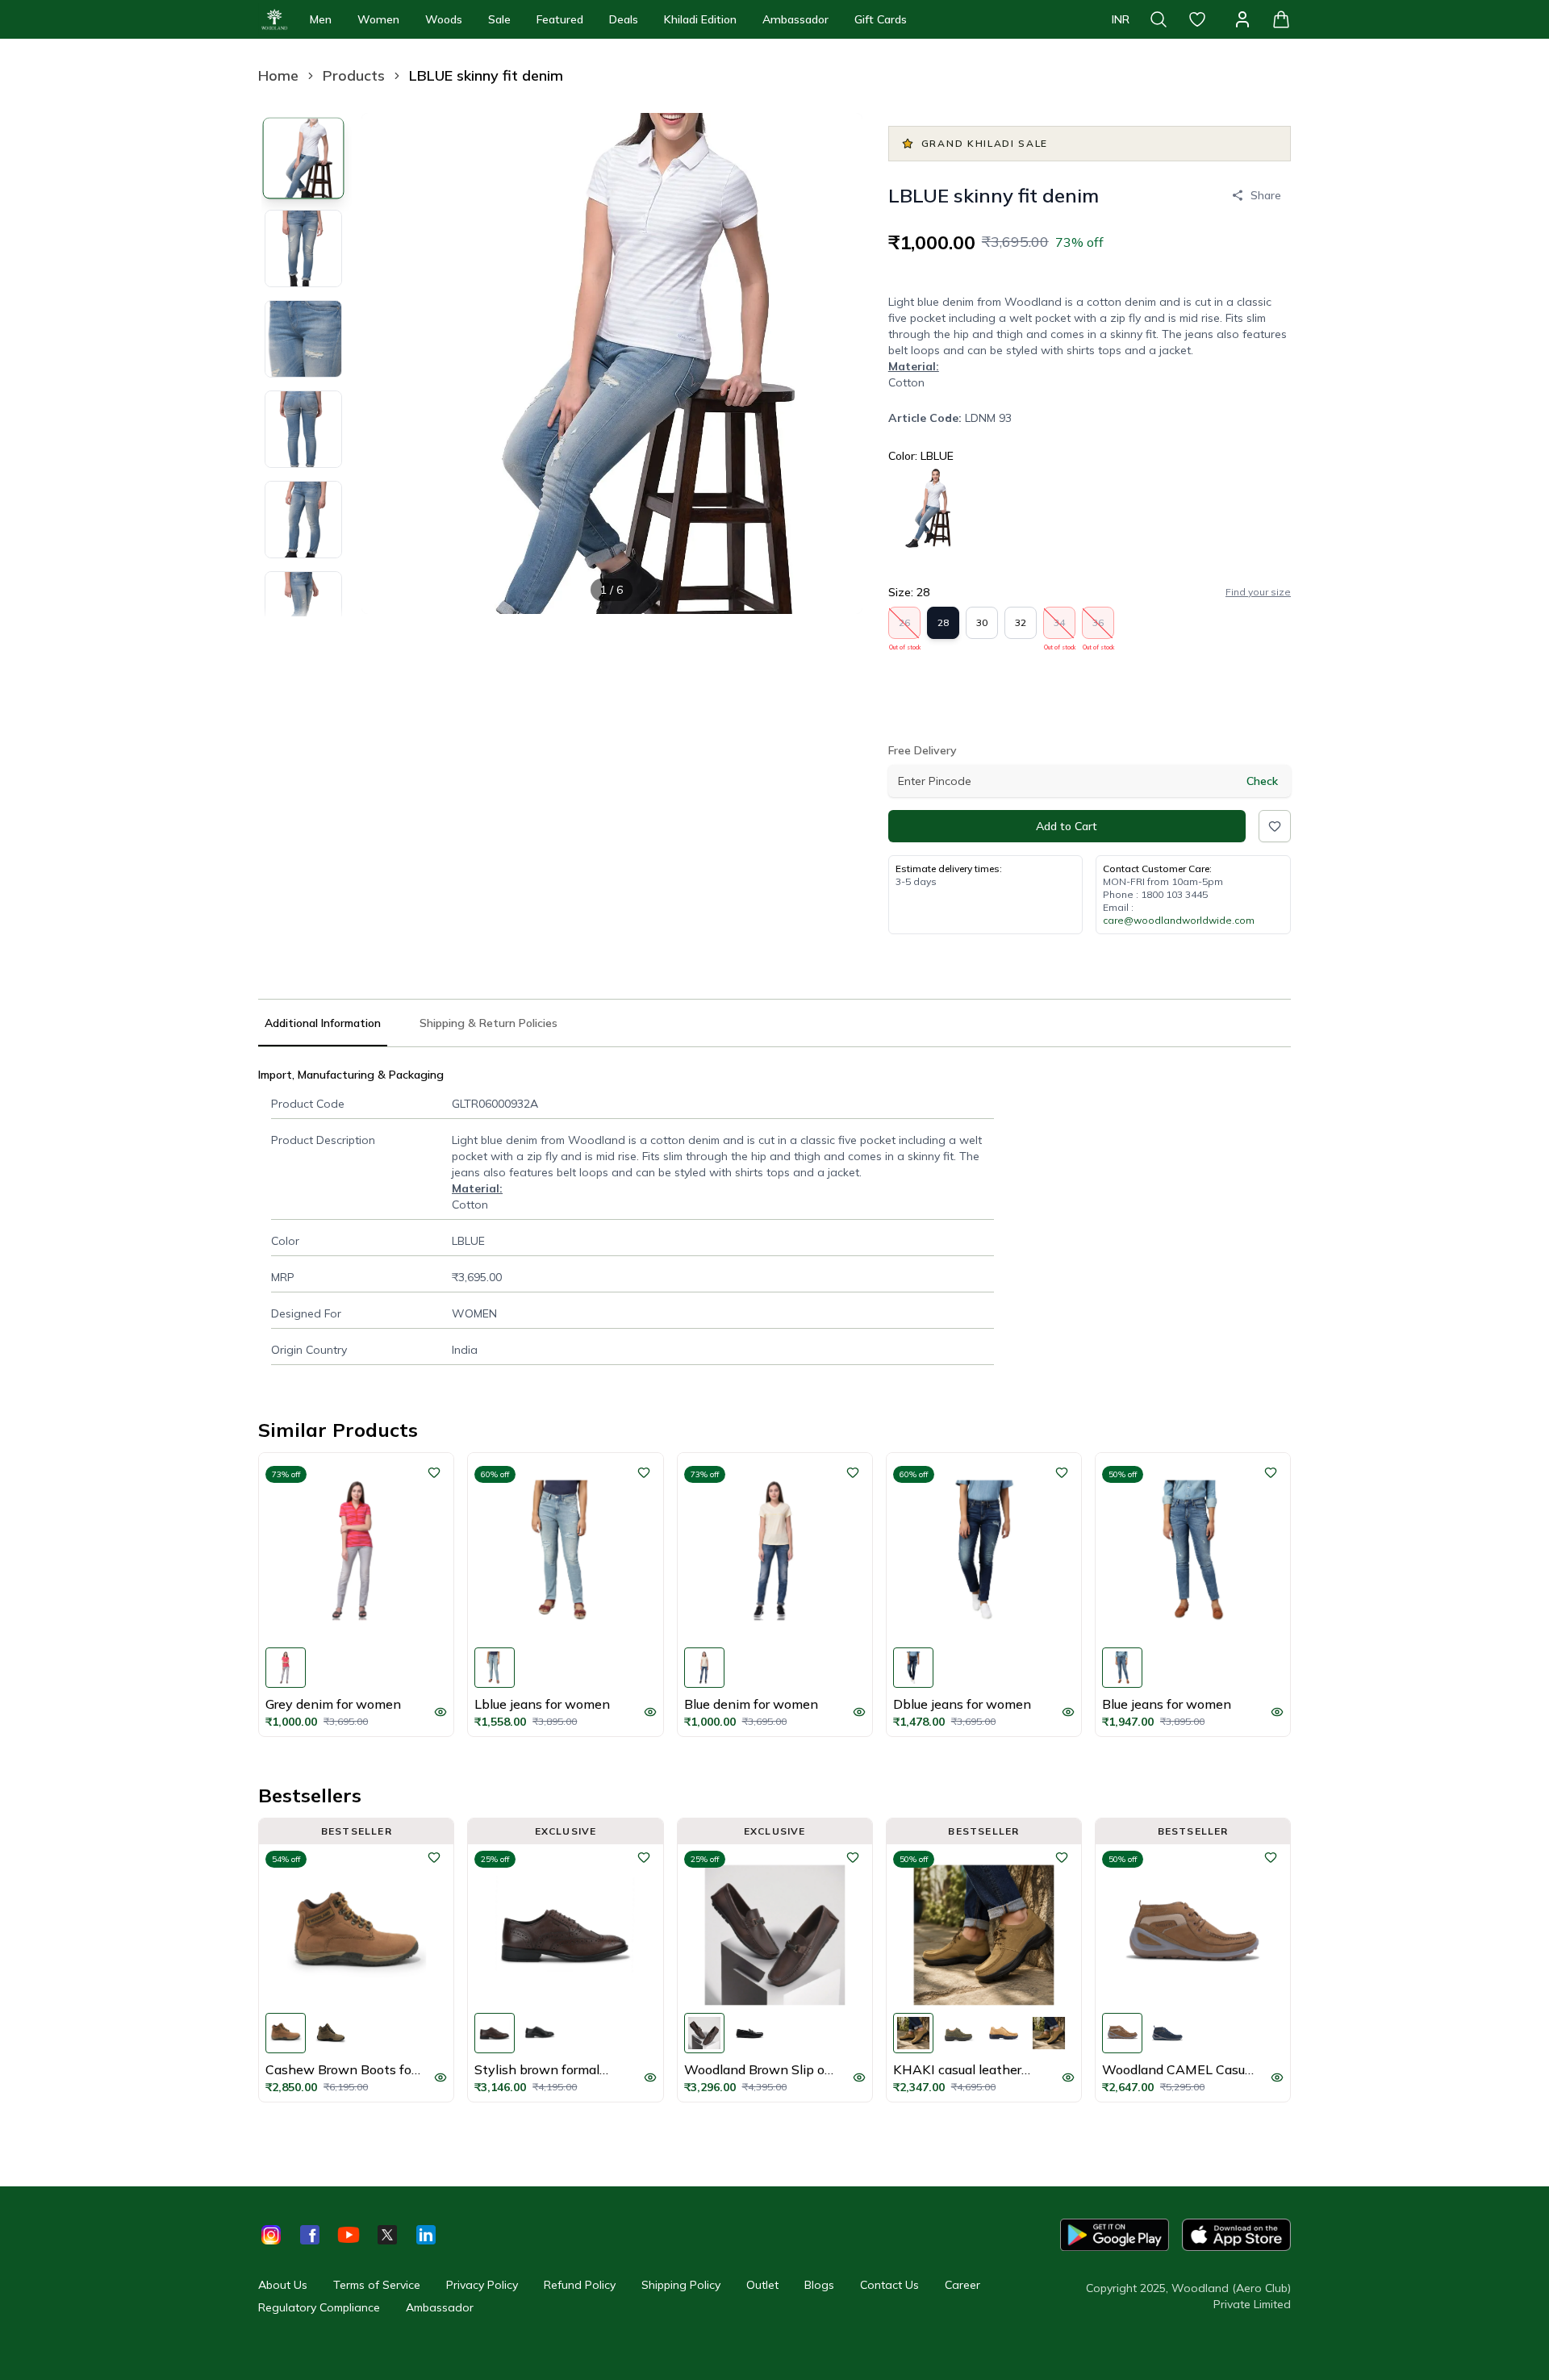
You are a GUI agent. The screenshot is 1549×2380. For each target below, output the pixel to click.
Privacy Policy (482, 2285)
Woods (444, 19)
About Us (283, 2285)
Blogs (819, 2285)
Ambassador (795, 19)
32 (1021, 622)
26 (905, 628)
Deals (624, 19)
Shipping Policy (681, 2285)
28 (943, 622)
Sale (499, 19)
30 (982, 622)
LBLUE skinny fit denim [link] (486, 75)
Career (962, 2285)
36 (1098, 628)
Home (278, 75)
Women (378, 19)
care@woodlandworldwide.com (1179, 920)
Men (321, 19)
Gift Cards (881, 19)
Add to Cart (1067, 826)
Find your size (1258, 592)
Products (354, 75)
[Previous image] (387, 363)
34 (1060, 628)
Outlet (762, 2285)
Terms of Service (377, 2285)
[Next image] (837, 363)
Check (1262, 781)
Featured (560, 19)
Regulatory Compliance (319, 2307)
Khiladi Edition (700, 19)
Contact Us (889, 2285)
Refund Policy (580, 2285)
